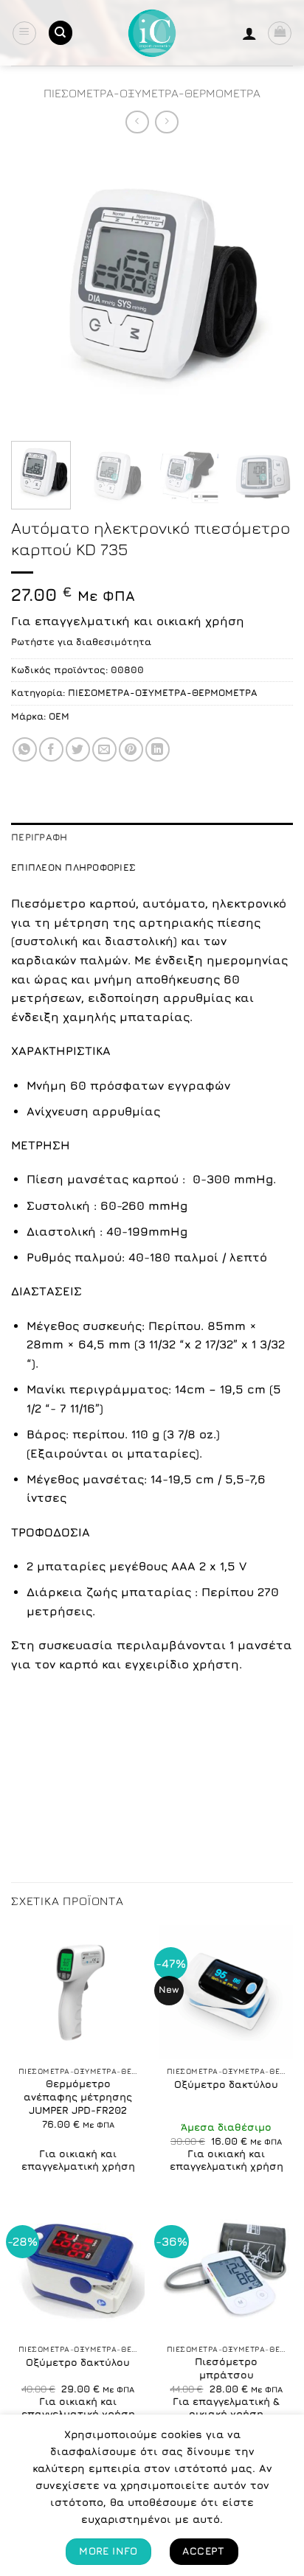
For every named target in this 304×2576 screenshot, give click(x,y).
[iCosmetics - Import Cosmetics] (152, 33)
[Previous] (35, 289)
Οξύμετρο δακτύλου (226, 2084)
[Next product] (137, 122)
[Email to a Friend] (104, 749)
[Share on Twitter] (78, 749)
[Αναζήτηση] (61, 33)
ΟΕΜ (59, 716)
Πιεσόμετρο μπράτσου (226, 2368)
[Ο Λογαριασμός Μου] (249, 33)
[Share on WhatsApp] (25, 749)
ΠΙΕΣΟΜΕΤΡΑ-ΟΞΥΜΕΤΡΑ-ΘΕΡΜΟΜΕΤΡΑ (152, 93)
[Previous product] (166, 122)
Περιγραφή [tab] (39, 837)
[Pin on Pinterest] (131, 749)
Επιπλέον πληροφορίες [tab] (73, 867)
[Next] (269, 289)
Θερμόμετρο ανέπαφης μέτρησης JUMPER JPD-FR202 (78, 2096)
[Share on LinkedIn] (158, 749)
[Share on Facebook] (51, 749)
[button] (24, 33)
